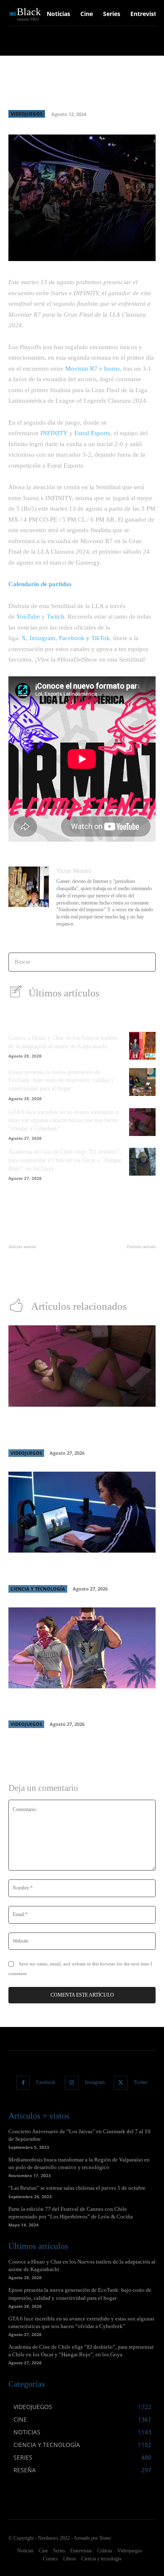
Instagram (42, 638)
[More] (133, 250)
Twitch (56, 616)
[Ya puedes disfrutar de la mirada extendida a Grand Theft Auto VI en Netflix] (82, 1648)
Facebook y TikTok (84, 638)
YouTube (28, 616)
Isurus (112, 369)
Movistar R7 (81, 369)
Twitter (141, 2082)
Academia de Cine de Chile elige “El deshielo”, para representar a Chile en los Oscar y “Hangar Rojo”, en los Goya (65, 1160)
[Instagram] (72, 2083)
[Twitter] (121, 2083)
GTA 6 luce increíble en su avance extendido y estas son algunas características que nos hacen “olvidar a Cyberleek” (64, 1120)
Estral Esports (92, 433)
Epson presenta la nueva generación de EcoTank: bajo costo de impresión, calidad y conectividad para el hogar (61, 1080)
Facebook (46, 2082)
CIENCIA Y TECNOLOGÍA (38, 1589)
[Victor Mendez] (29, 898)
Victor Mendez (74, 871)
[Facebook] (23, 2083)
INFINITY (54, 433)
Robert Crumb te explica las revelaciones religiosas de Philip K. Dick (40, 1264)
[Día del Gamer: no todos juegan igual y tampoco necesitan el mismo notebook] (82, 1512)
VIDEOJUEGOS (27, 114)
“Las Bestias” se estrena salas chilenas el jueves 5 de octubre (77, 2188)
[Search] (147, 962)
